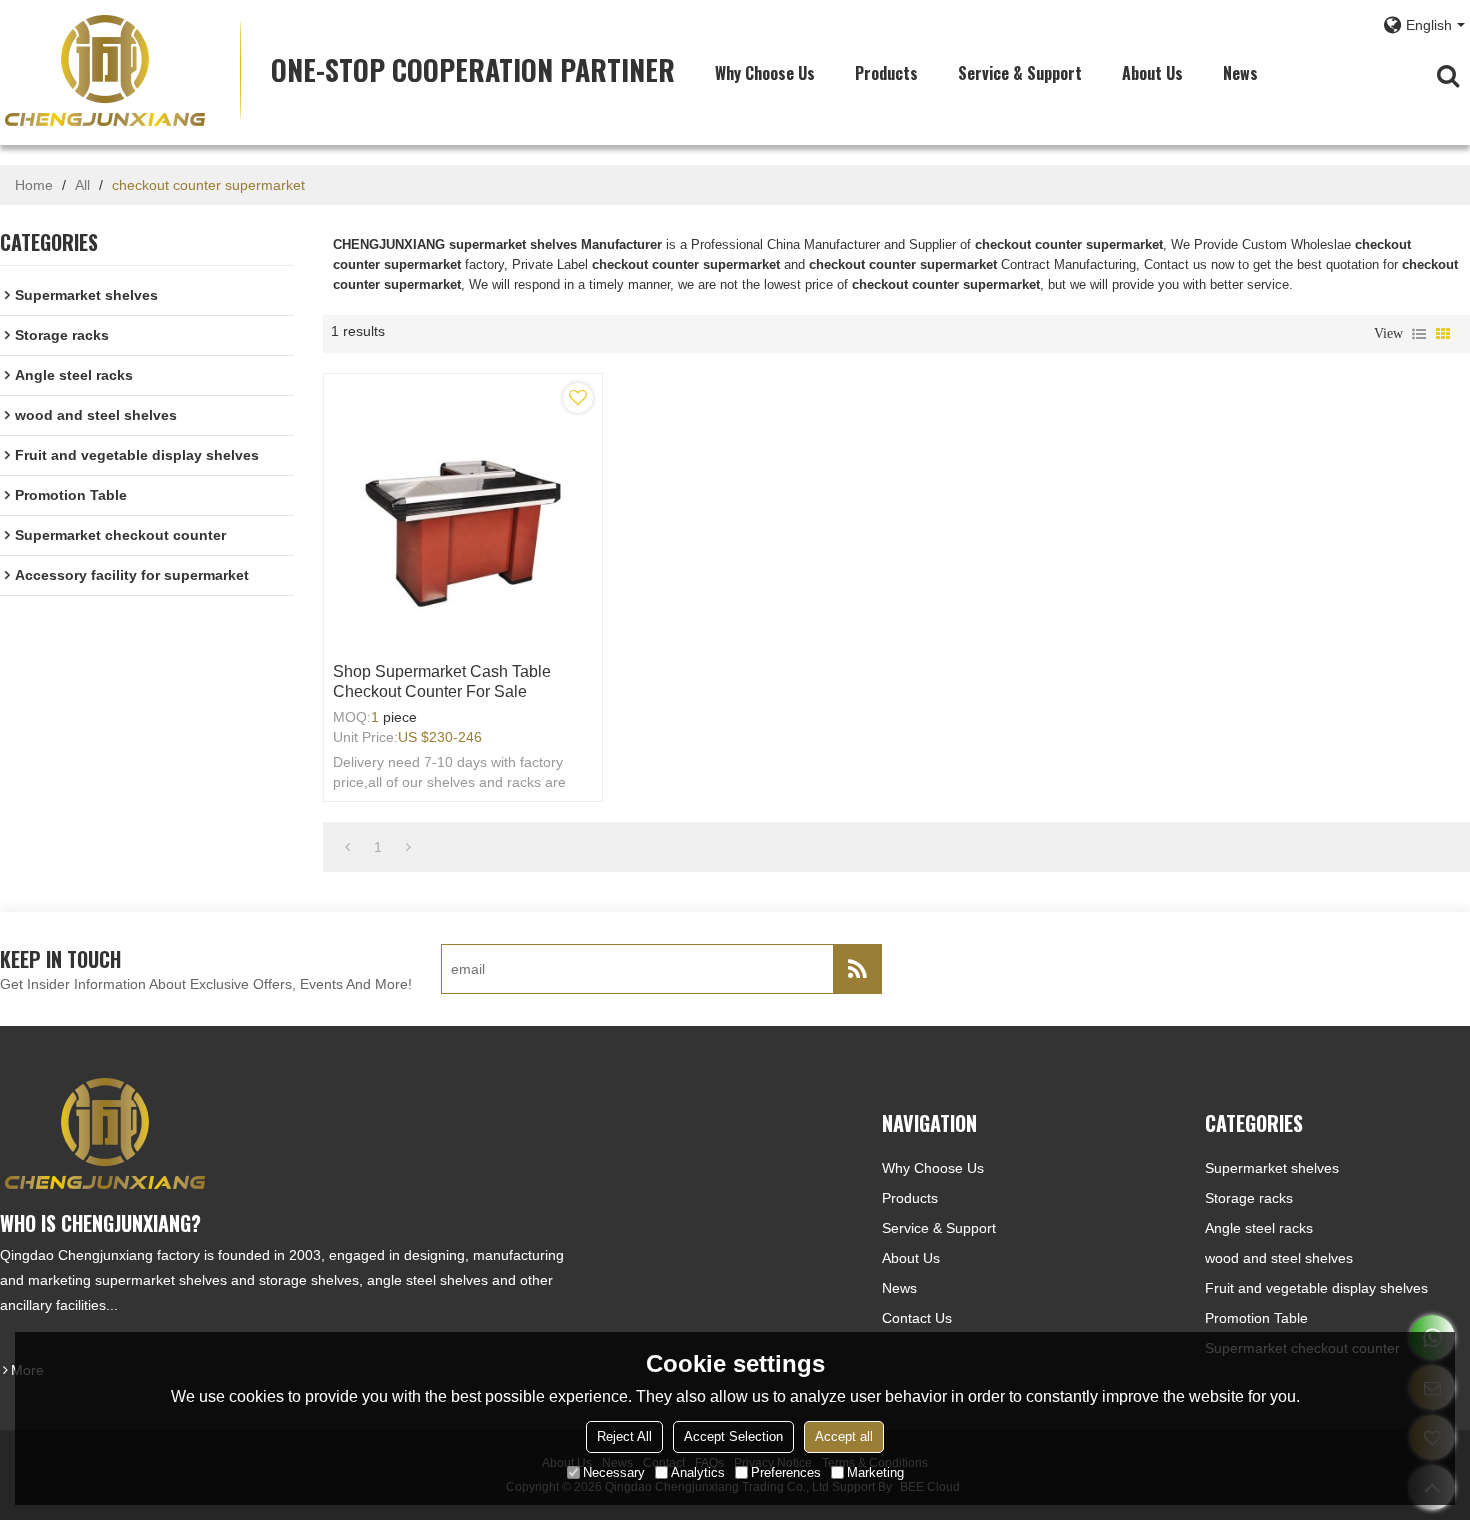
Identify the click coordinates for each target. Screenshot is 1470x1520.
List (1419, 334)
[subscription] (857, 969)
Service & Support (1020, 73)
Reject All (624, 1436)
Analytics (698, 1472)
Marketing (875, 1472)
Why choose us (765, 73)
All (82, 185)
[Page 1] (347, 847)
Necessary (614, 1472)
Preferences (786, 1472)
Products (886, 73)
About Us (1152, 73)
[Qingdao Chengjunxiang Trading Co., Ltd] (105, 70)
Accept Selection (733, 1436)
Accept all (844, 1436)
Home (34, 185)
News (1240, 73)
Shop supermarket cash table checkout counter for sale (442, 681)
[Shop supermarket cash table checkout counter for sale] (462, 512)
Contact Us (917, 1318)
